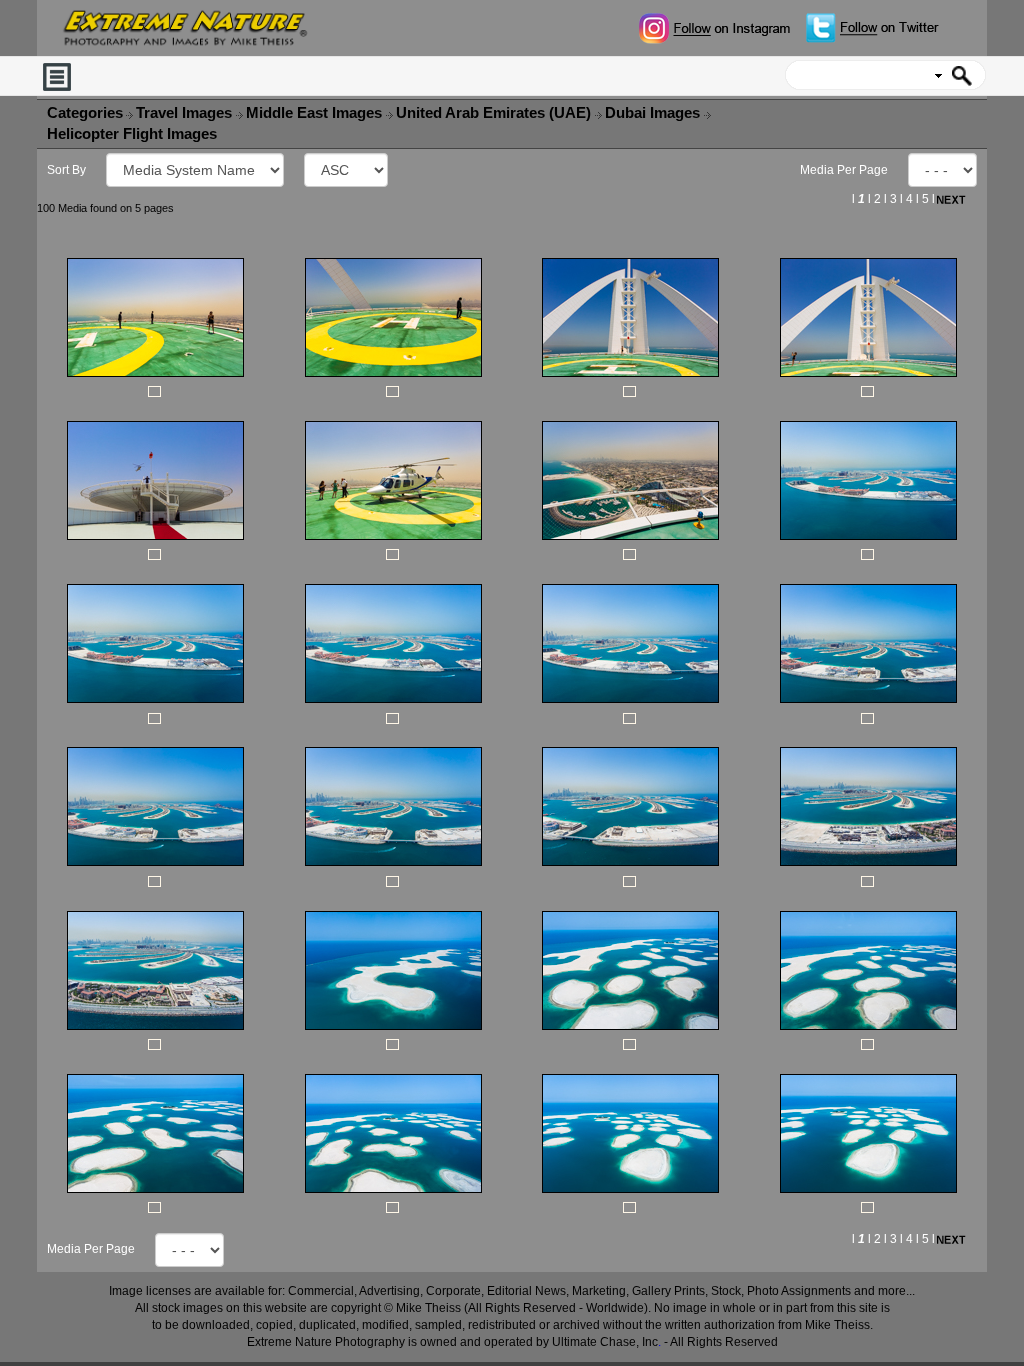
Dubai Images (654, 113)
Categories (85, 113)
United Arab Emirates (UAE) (495, 113)
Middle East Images (316, 113)
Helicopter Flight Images (134, 134)
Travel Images (186, 113)
